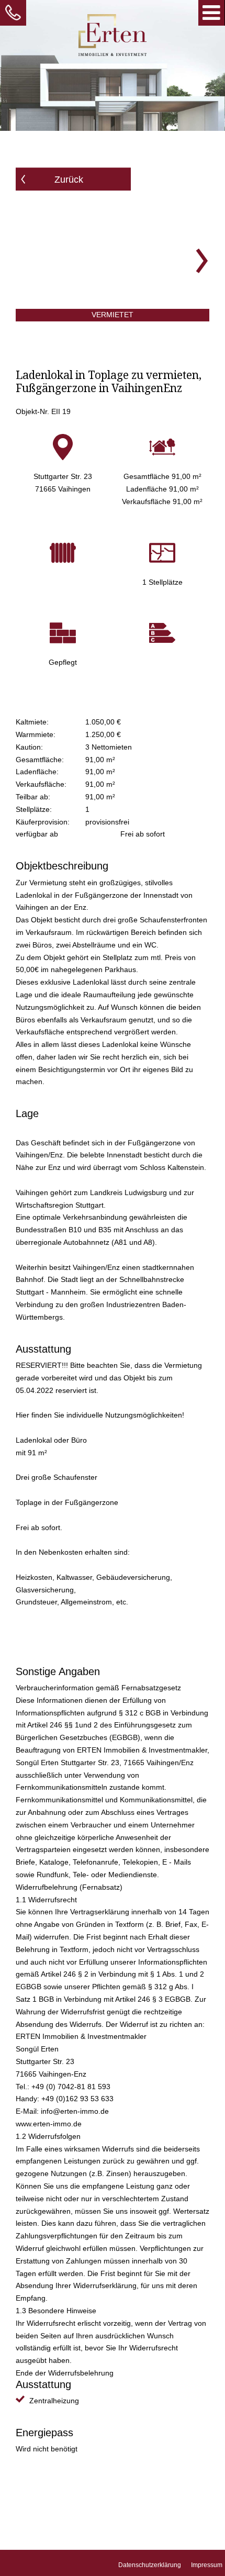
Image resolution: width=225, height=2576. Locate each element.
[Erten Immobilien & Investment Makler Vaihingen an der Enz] (113, 36)
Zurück (69, 180)
